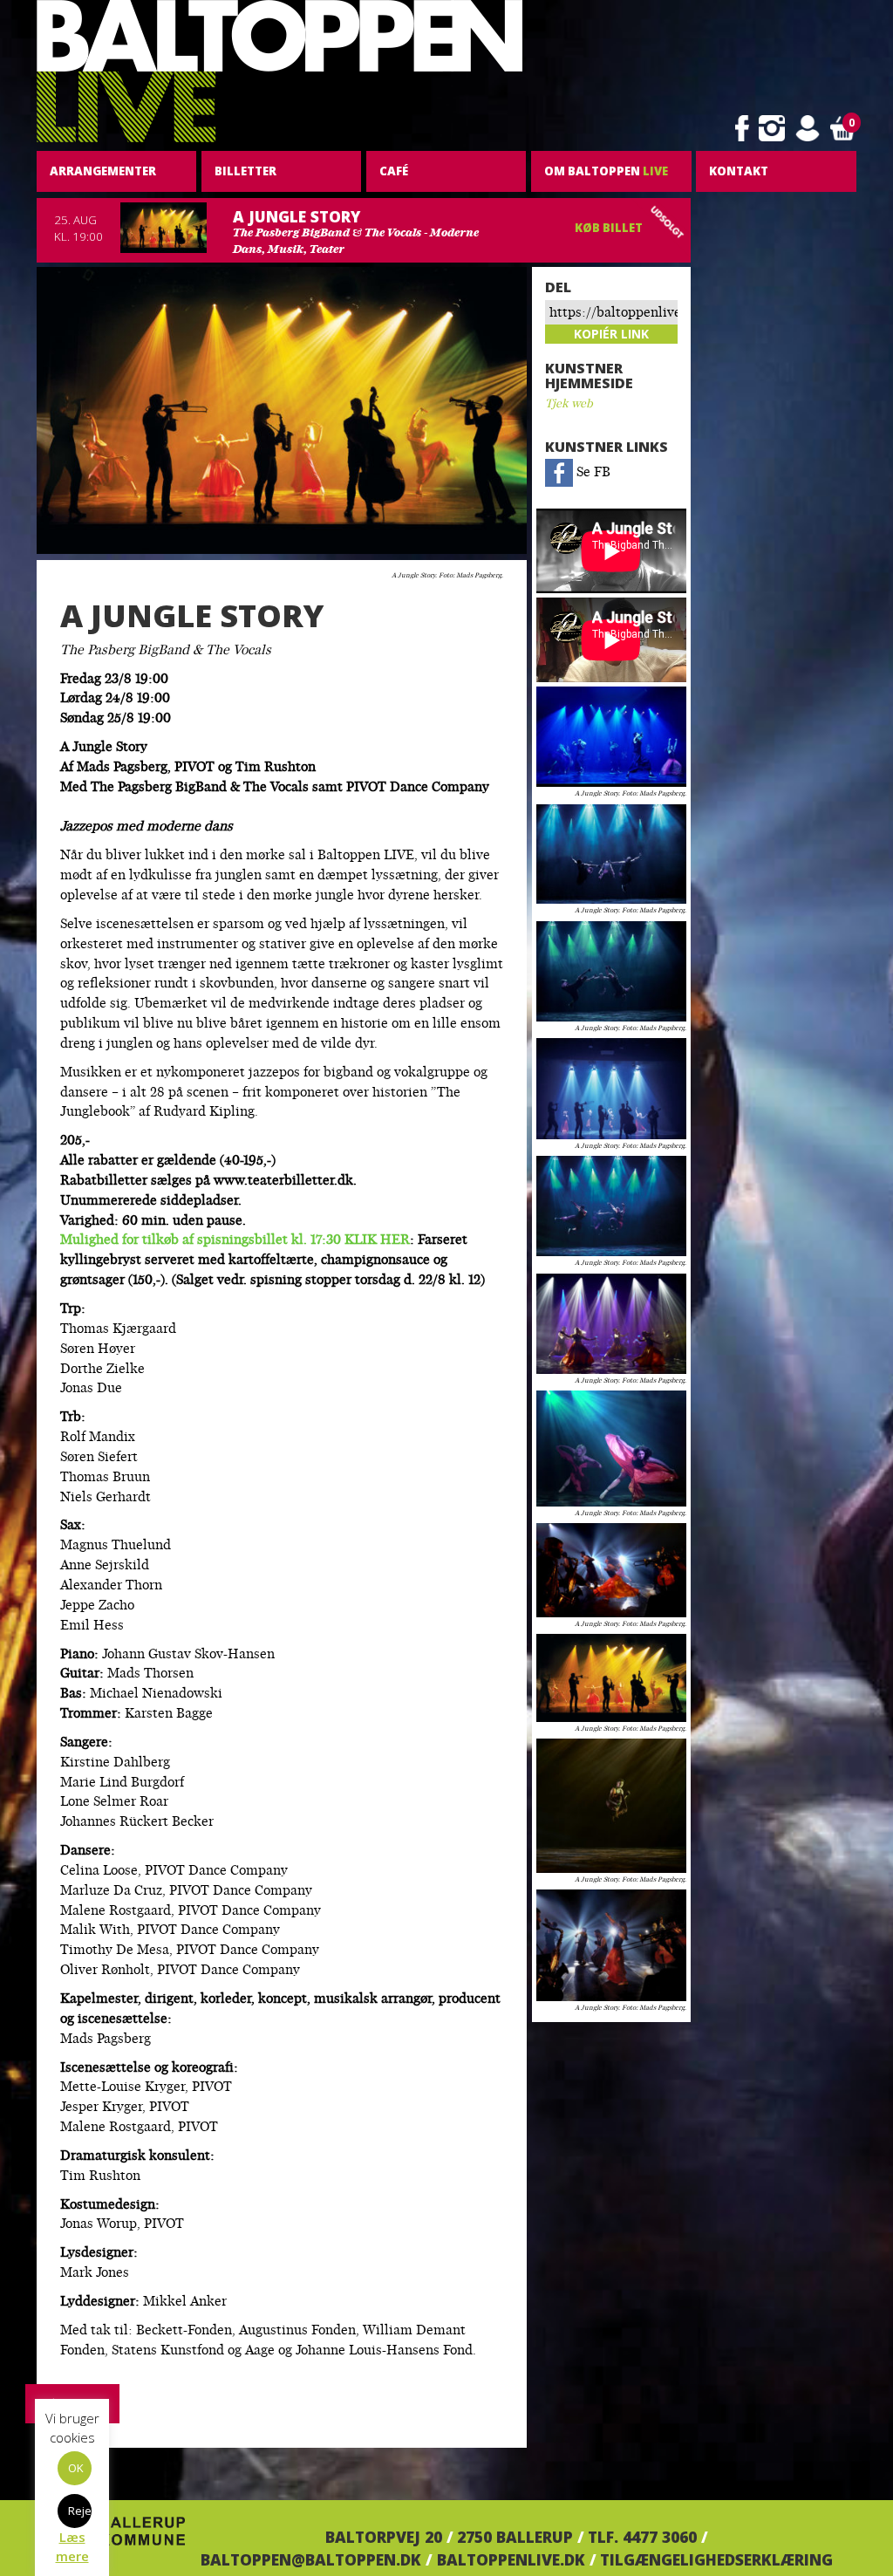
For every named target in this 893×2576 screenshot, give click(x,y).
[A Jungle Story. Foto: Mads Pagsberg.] (611, 737)
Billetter (245, 171)
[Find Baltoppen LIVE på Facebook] (742, 129)
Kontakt (739, 171)
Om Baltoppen (606, 171)
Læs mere (72, 2546)
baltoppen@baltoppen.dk (311, 2559)
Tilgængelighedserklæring (716, 2559)
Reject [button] (80, 2511)
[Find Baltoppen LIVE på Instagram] (772, 129)
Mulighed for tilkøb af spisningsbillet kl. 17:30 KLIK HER (235, 1241)
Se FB (592, 473)
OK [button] (76, 2468)
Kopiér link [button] (611, 334)
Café (394, 171)
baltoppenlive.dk (511, 2559)
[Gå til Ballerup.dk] (111, 2537)
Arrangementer (103, 171)
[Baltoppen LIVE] (279, 72)
